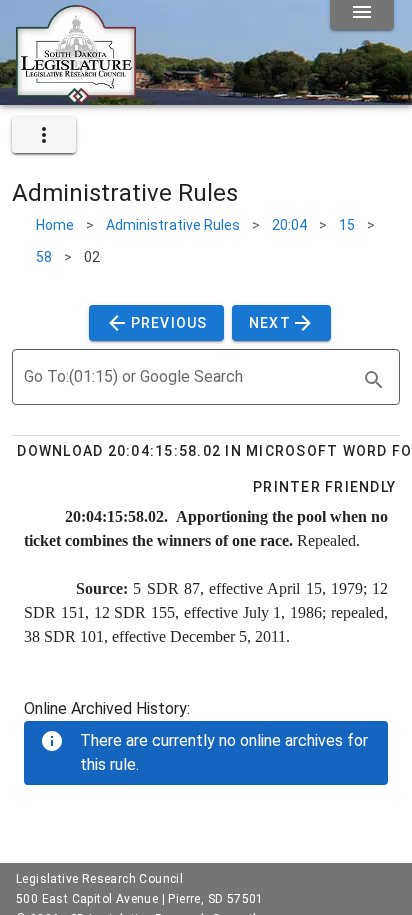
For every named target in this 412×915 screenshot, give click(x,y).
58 (44, 257)
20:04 (289, 225)
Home (55, 225)
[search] (374, 380)
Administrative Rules (173, 225)
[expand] (44, 135)
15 (347, 225)
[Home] (76, 97)
